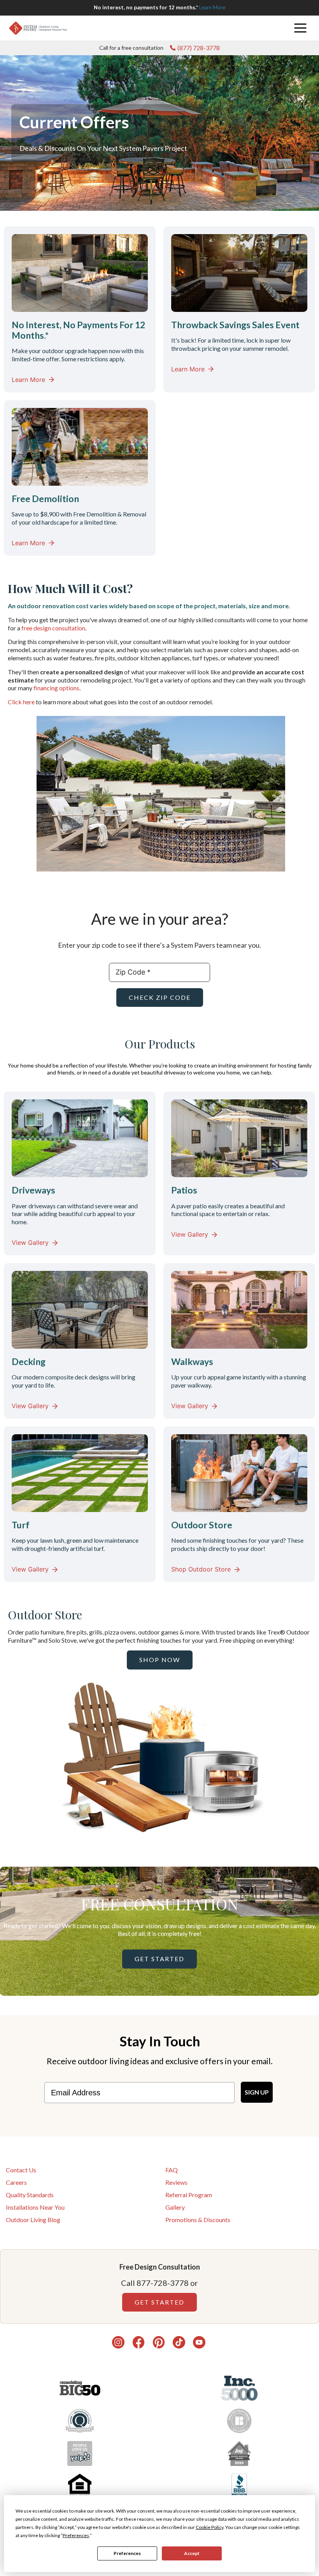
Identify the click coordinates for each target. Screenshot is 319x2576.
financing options (56, 688)
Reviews (176, 2182)
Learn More (212, 7)
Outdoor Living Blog (33, 2220)
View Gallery (30, 1242)
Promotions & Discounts (198, 2220)
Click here (22, 702)
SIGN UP (257, 2092)
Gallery (175, 2207)
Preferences (127, 2553)
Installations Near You (35, 2207)
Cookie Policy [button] (209, 2527)
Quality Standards (30, 2195)
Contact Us (21, 2170)
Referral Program (189, 2195)
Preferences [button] (76, 2535)
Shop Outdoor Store (201, 1569)
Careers (16, 2182)
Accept (192, 2553)
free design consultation (53, 628)
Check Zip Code (160, 997)
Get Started (159, 1959)
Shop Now (160, 1660)
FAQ (172, 2170)
